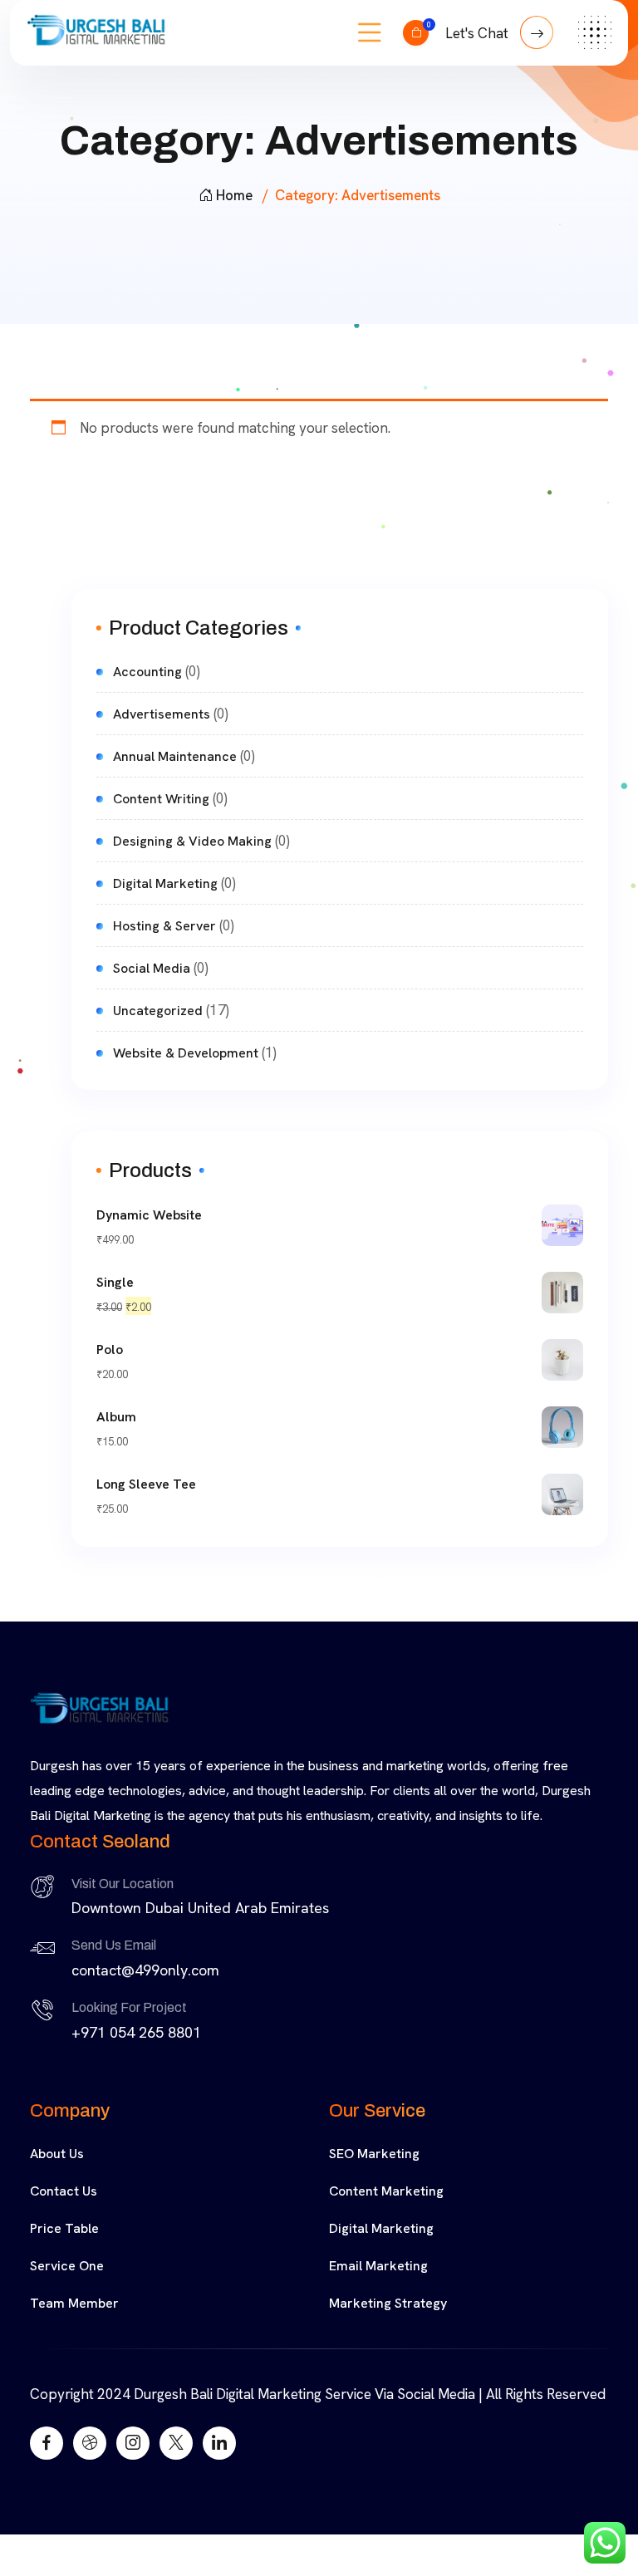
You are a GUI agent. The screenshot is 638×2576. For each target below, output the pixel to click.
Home (234, 195)
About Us (57, 2154)
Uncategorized (158, 1011)
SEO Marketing (374, 2154)
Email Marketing (378, 2266)
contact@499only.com (145, 1970)
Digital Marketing (165, 883)
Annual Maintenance (175, 756)
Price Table (64, 2228)
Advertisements (162, 714)
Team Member (74, 2303)
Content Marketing (386, 2191)
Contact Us (64, 2191)
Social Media (152, 968)
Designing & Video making (192, 841)
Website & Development (186, 1053)
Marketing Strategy (388, 2303)
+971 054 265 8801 (136, 2032)
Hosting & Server (164, 926)
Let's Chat (478, 33)
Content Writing (161, 799)
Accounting (147, 672)
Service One (67, 2266)
